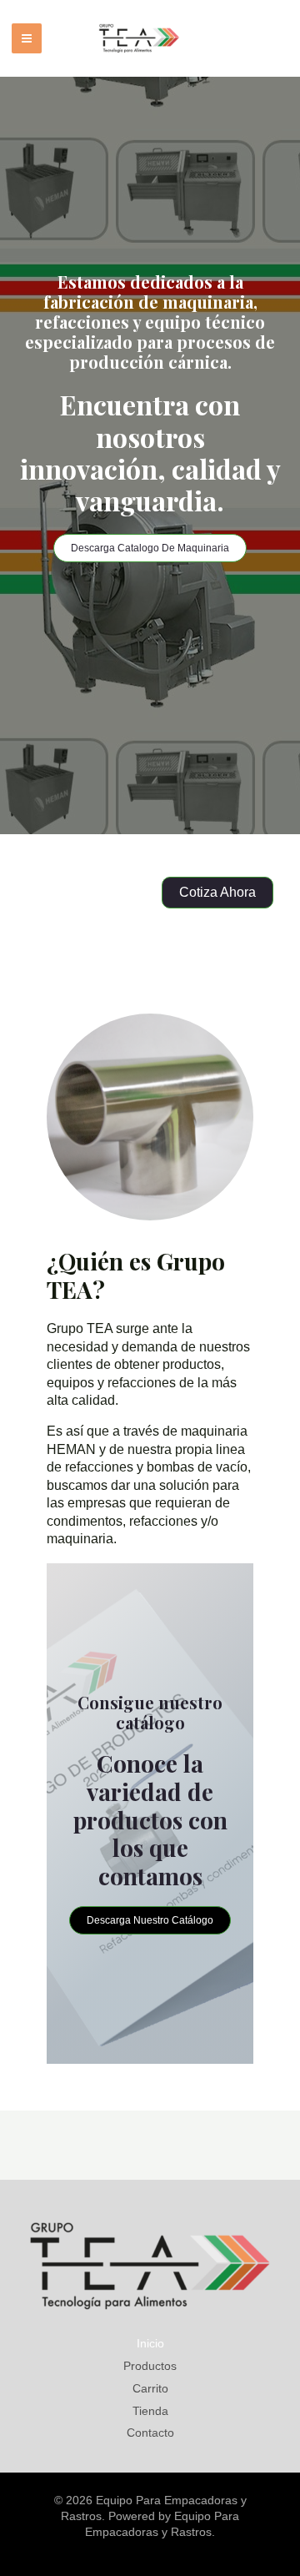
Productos (150, 2366)
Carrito (150, 2388)
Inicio (150, 2343)
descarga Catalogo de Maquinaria (150, 548)
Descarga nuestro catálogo (150, 1920)
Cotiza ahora (217, 892)
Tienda (150, 2411)
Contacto (150, 2433)
